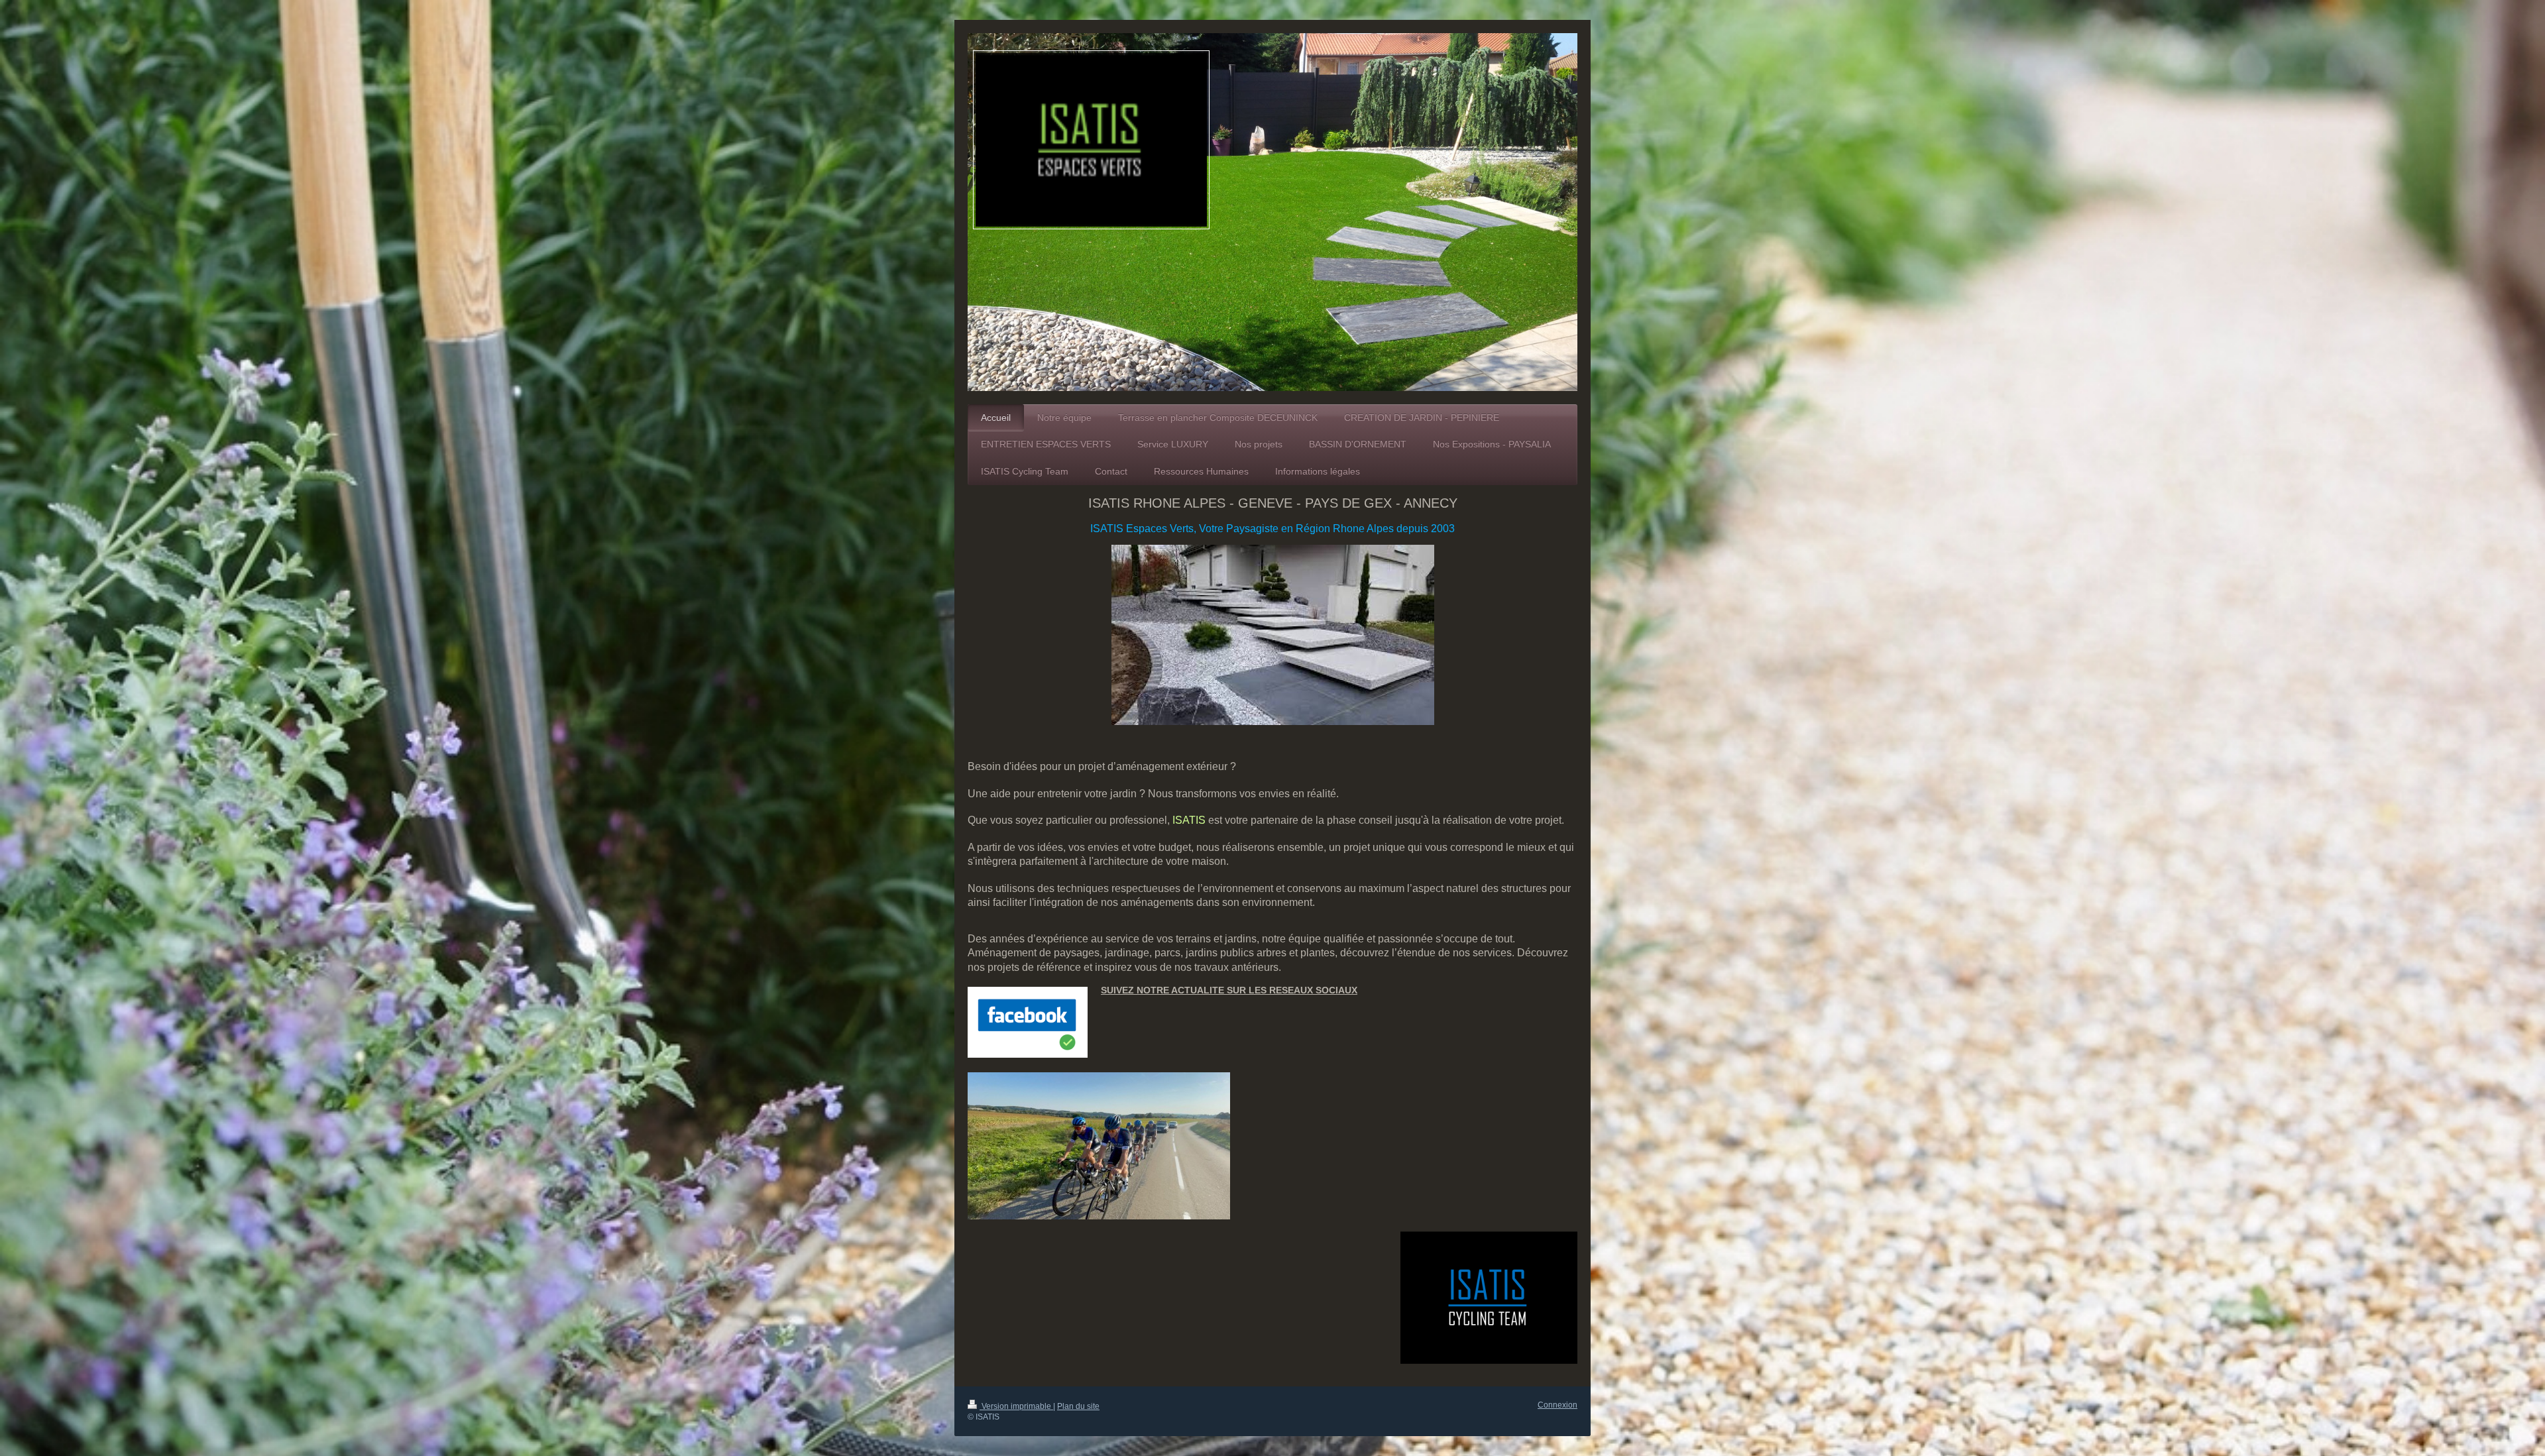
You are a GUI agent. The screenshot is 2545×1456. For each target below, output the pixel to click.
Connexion (1557, 1405)
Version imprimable (1016, 1406)
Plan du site (1078, 1406)
